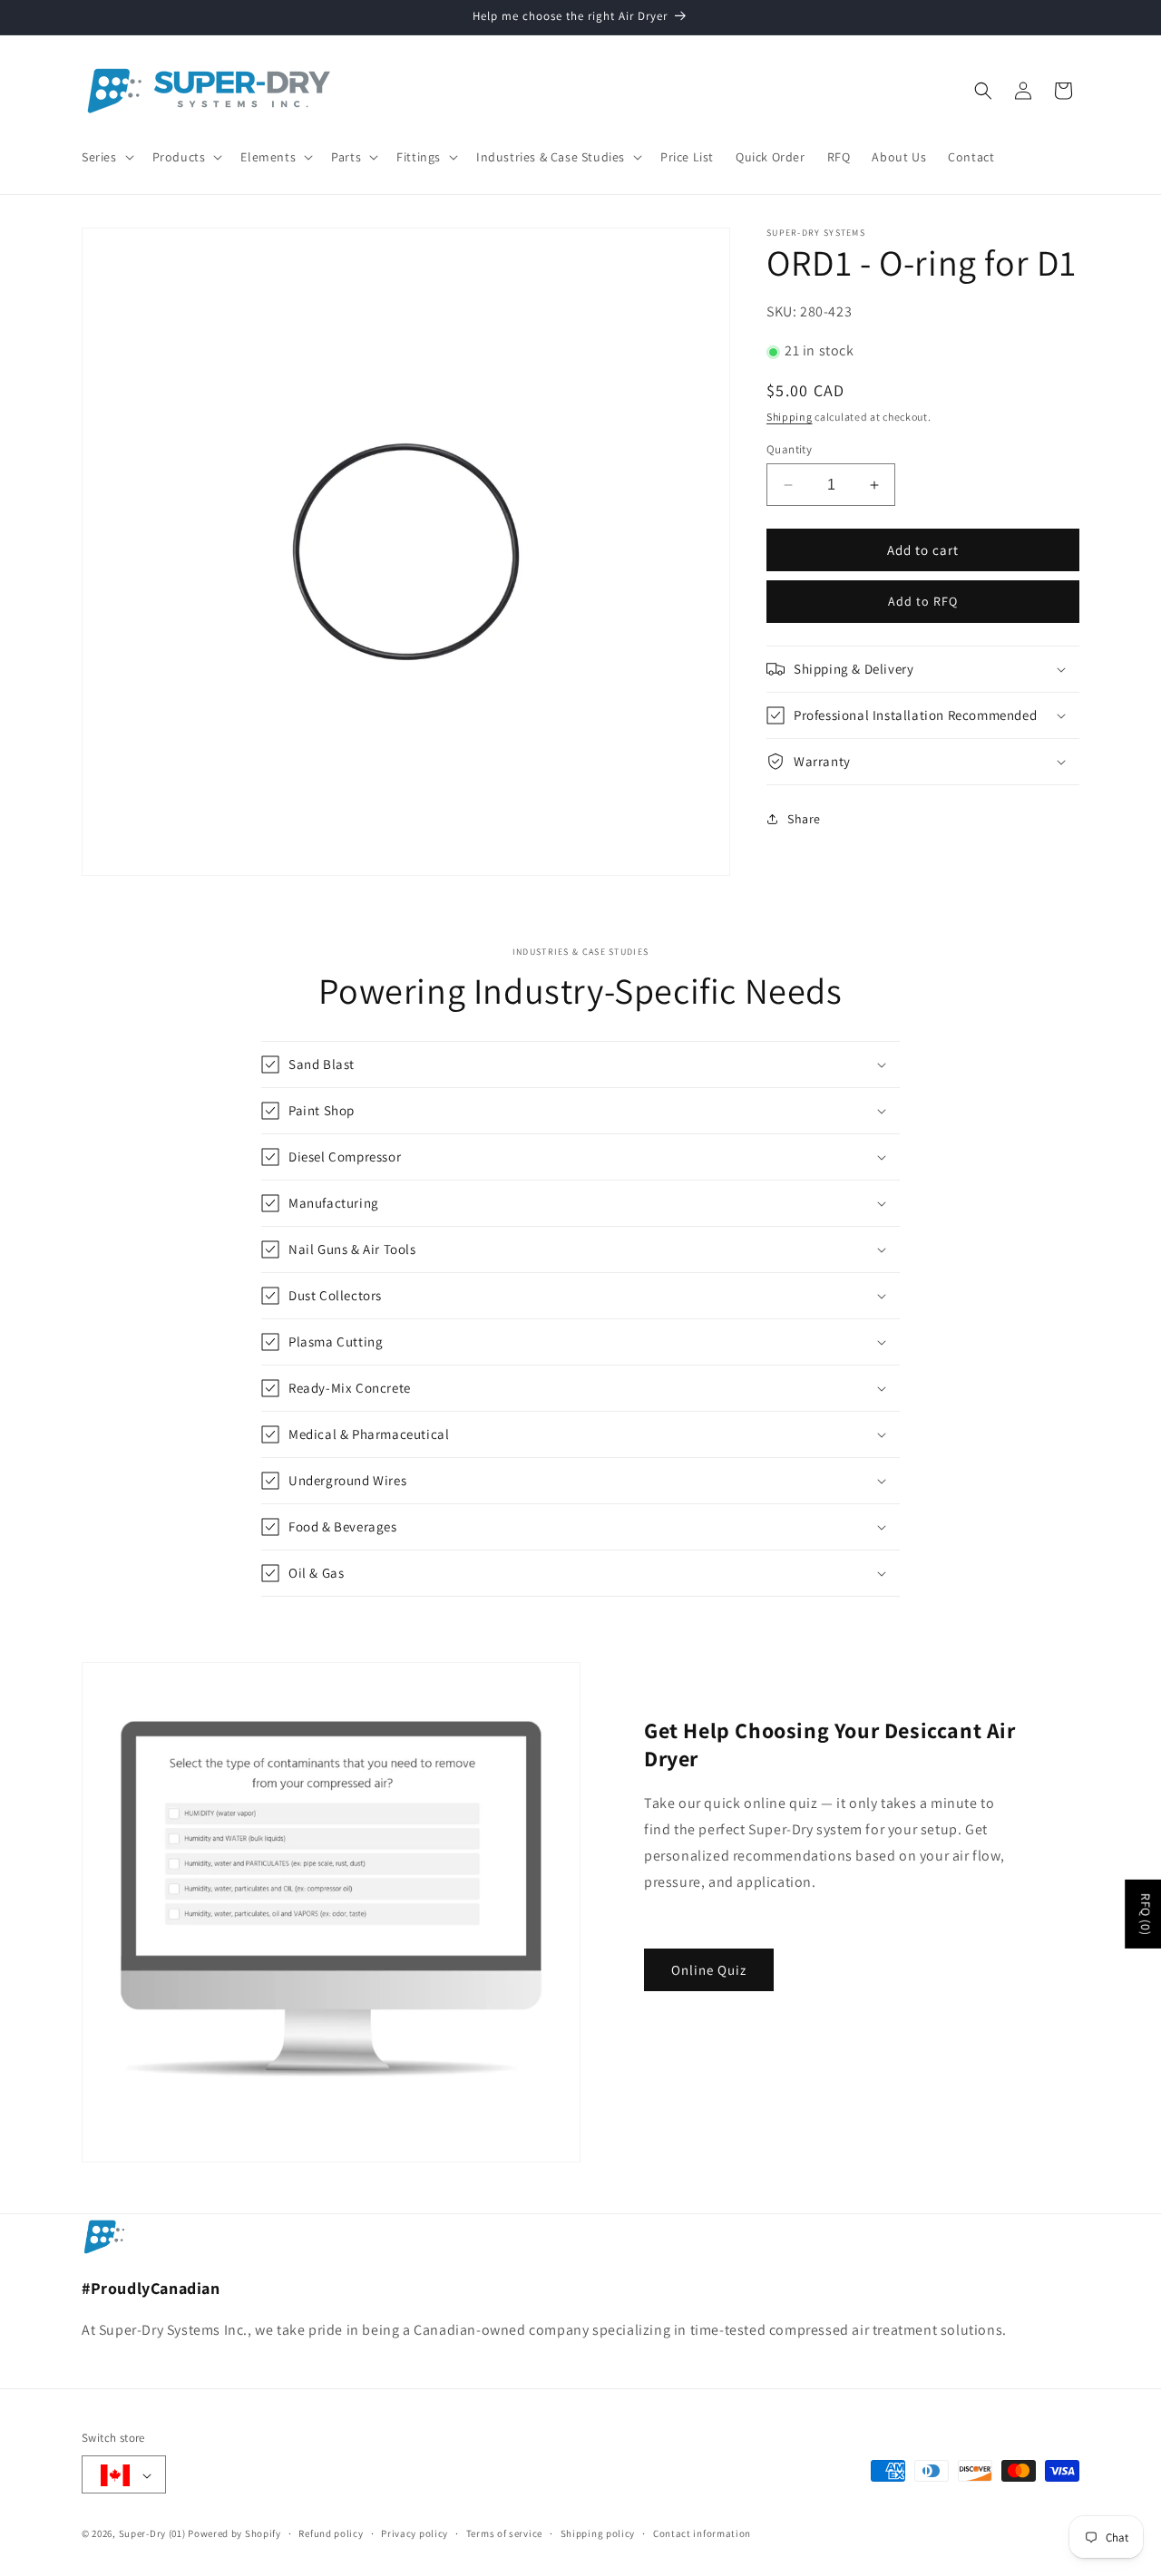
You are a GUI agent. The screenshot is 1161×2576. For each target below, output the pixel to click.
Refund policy (331, 2533)
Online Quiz (709, 1970)
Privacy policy (415, 2533)
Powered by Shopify (234, 2534)
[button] (106, 157)
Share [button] (804, 819)
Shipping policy (598, 2533)
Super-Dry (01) (152, 2534)
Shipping (790, 418)
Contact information (702, 2533)
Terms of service (504, 2533)
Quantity (789, 449)
